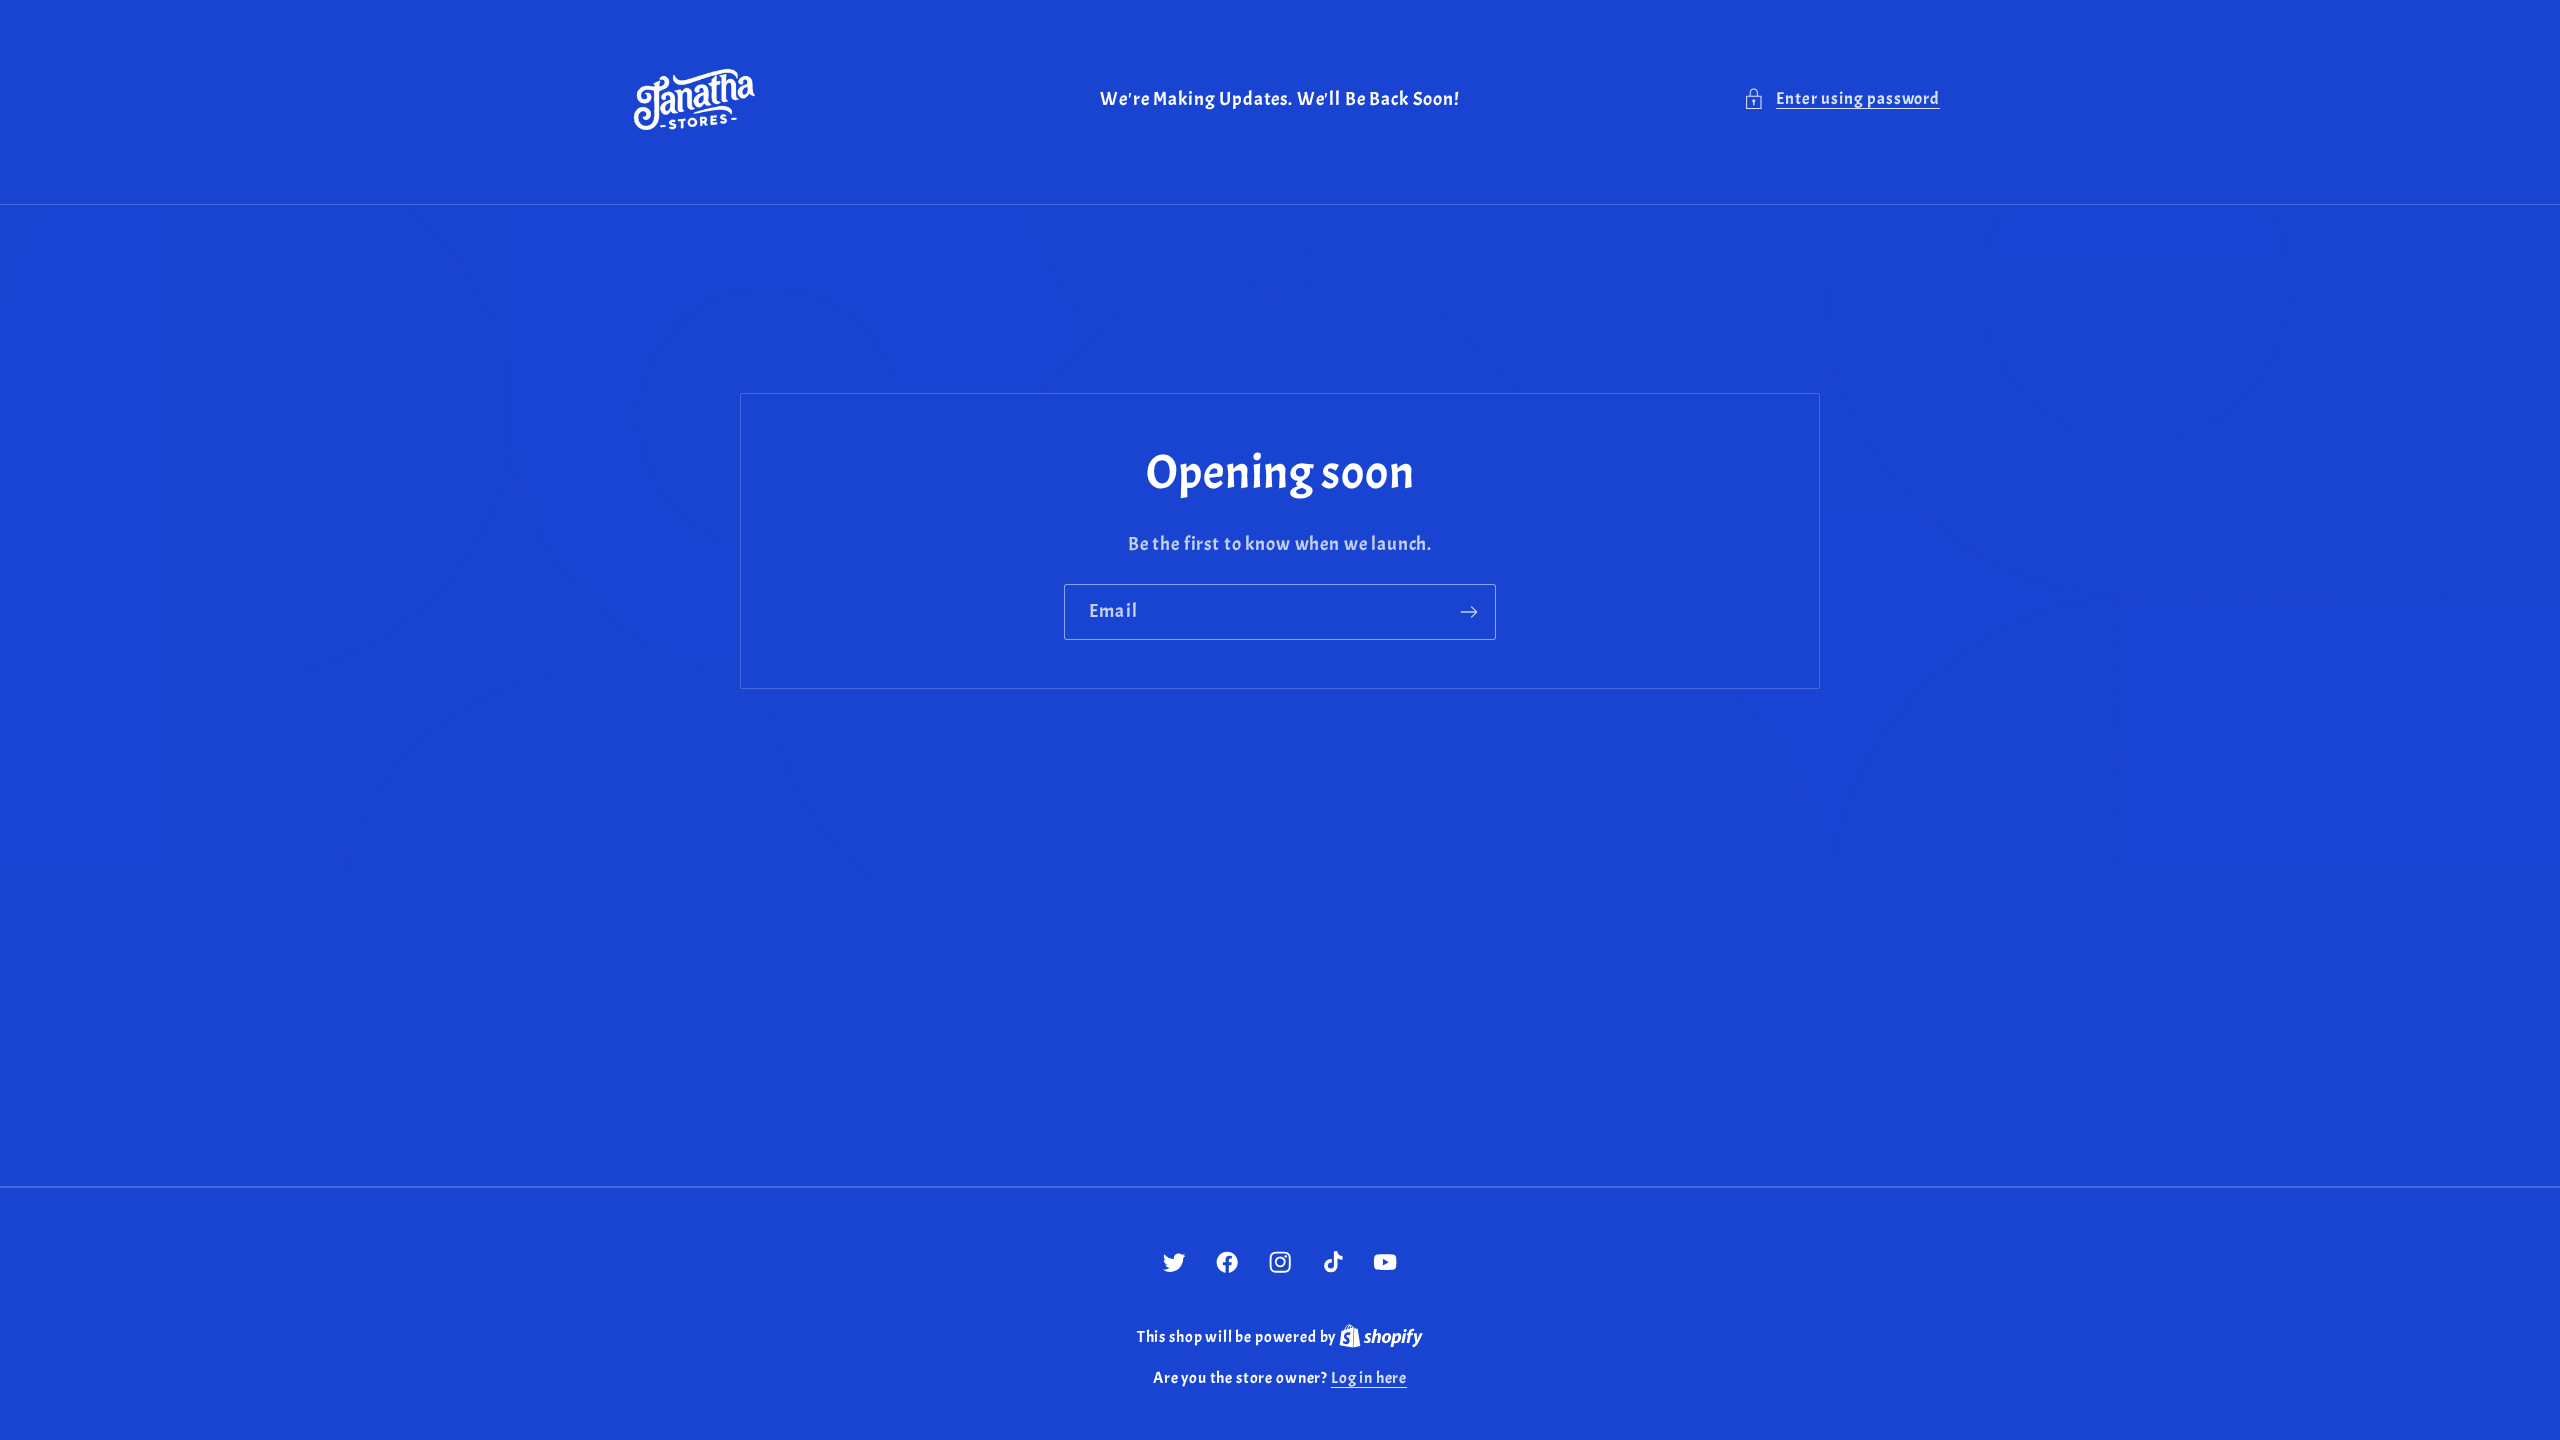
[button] (1841, 99)
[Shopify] (1381, 1337)
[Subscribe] (1468, 612)
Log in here (1369, 1378)
